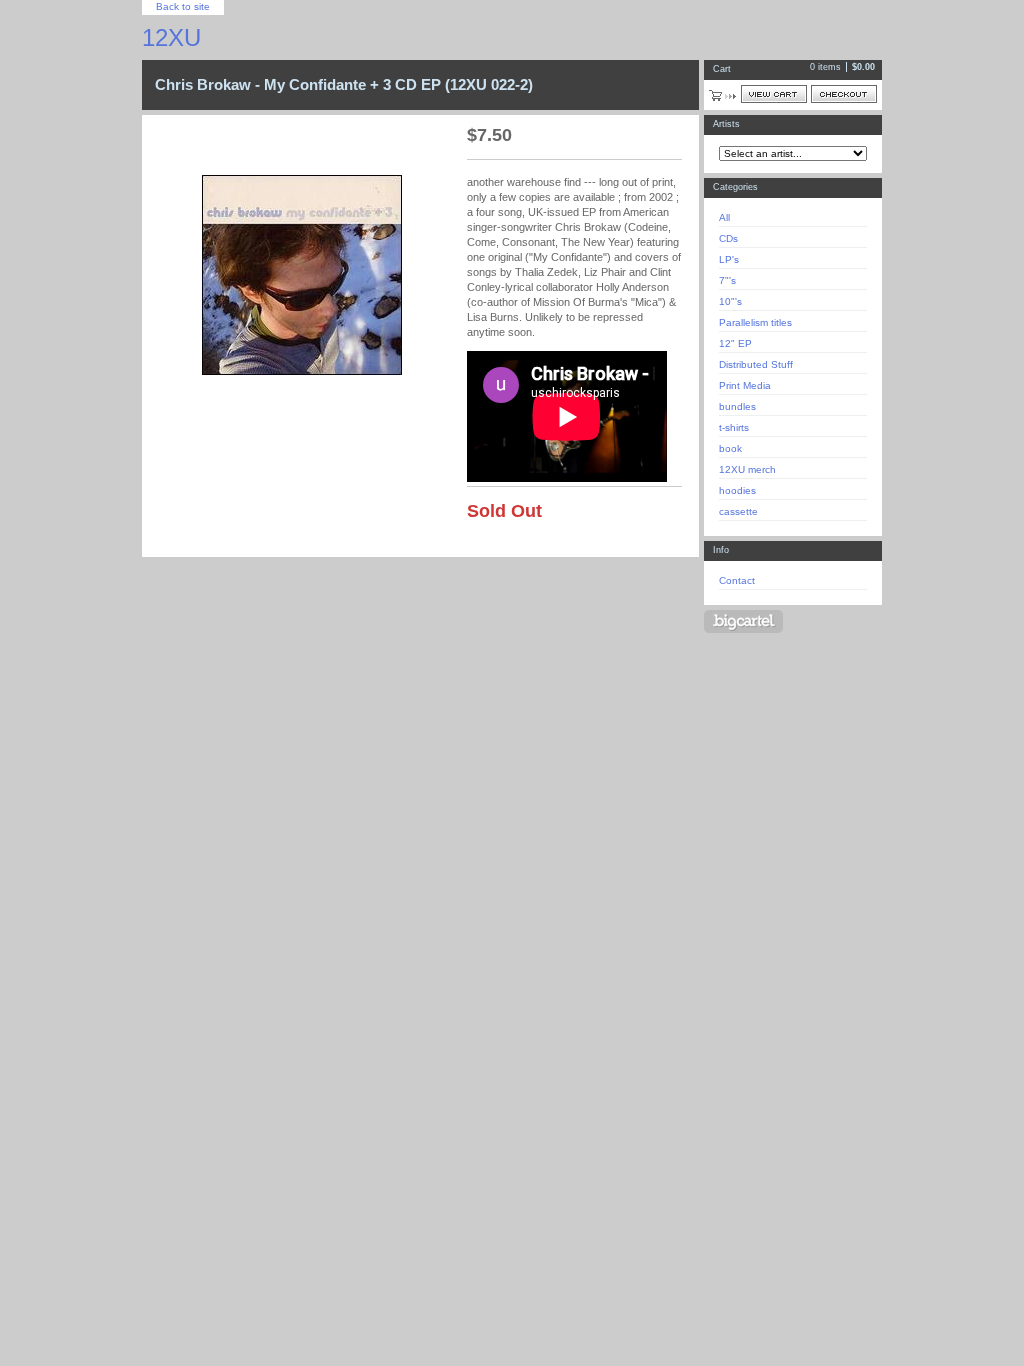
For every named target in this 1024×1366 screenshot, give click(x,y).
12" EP (735, 343)
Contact (737, 580)
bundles (737, 406)
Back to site (183, 6)
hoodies (737, 490)
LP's (729, 259)
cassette (738, 511)
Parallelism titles (755, 322)
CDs (728, 238)
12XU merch (747, 469)
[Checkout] (844, 94)
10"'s (730, 301)
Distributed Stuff (756, 364)
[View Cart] (774, 94)
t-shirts (734, 427)
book (730, 448)
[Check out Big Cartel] (743, 621)
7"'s (727, 280)
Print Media (745, 385)
